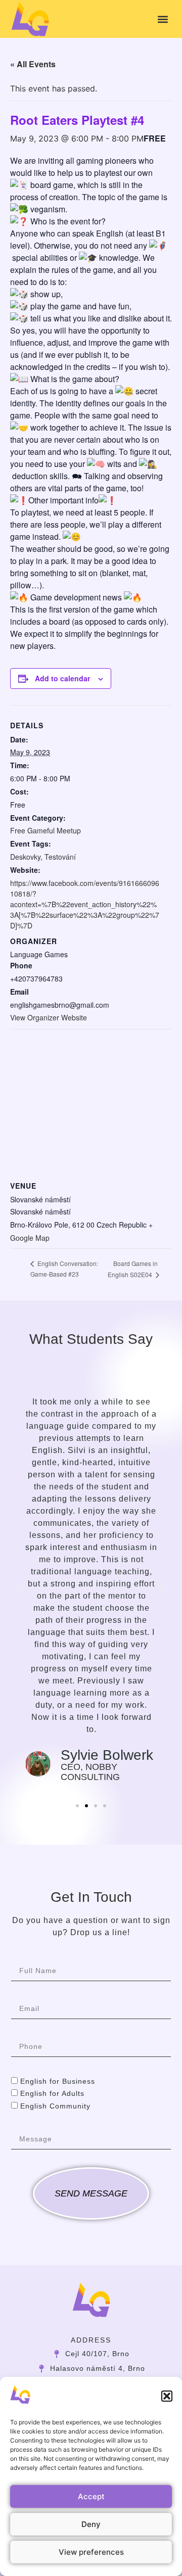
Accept (91, 2496)
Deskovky (25, 857)
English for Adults (52, 2094)
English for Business (58, 2081)
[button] (167, 2396)
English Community (55, 2106)
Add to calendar (62, 678)
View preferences (91, 2552)
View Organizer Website (49, 1017)
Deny (91, 2524)
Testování (60, 857)
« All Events (33, 64)
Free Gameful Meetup (45, 830)
